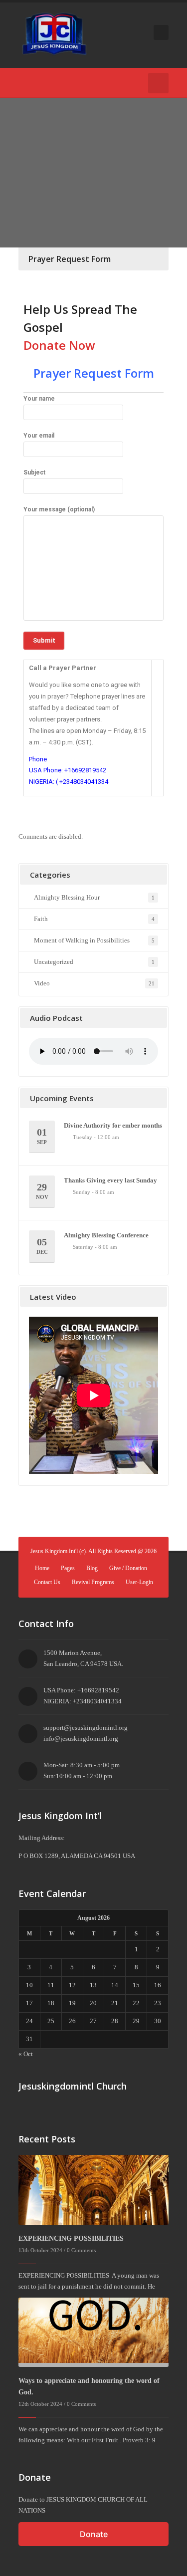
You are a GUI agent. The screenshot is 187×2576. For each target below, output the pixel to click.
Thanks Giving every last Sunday (110, 1180)
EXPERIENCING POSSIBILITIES (71, 2238)
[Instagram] (99, 83)
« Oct (26, 2054)
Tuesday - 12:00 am (96, 1137)
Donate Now (59, 345)
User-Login (139, 1582)
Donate (94, 2534)
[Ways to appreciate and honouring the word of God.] (93, 2331)
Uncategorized (54, 962)
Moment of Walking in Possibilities (82, 940)
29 (42, 1191)
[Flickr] (69, 83)
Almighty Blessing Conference (106, 1235)
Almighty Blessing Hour (67, 897)
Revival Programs (93, 1582)
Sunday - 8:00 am (93, 1192)
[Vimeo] (54, 83)
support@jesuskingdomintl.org (86, 1728)
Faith (41, 919)
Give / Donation (128, 1568)
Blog (92, 1568)
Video (42, 983)
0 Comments (81, 2250)
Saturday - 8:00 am (95, 1247)
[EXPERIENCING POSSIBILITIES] (93, 2189)
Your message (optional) (59, 509)
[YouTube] (39, 83)
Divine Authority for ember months (113, 1125)
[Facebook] (24, 83)
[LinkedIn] (84, 83)
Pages (68, 1568)
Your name (39, 399)
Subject (34, 472)
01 (42, 1136)
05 (42, 1246)
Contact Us (47, 1582)
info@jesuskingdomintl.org (81, 1739)
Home (42, 1568)
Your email (39, 436)
